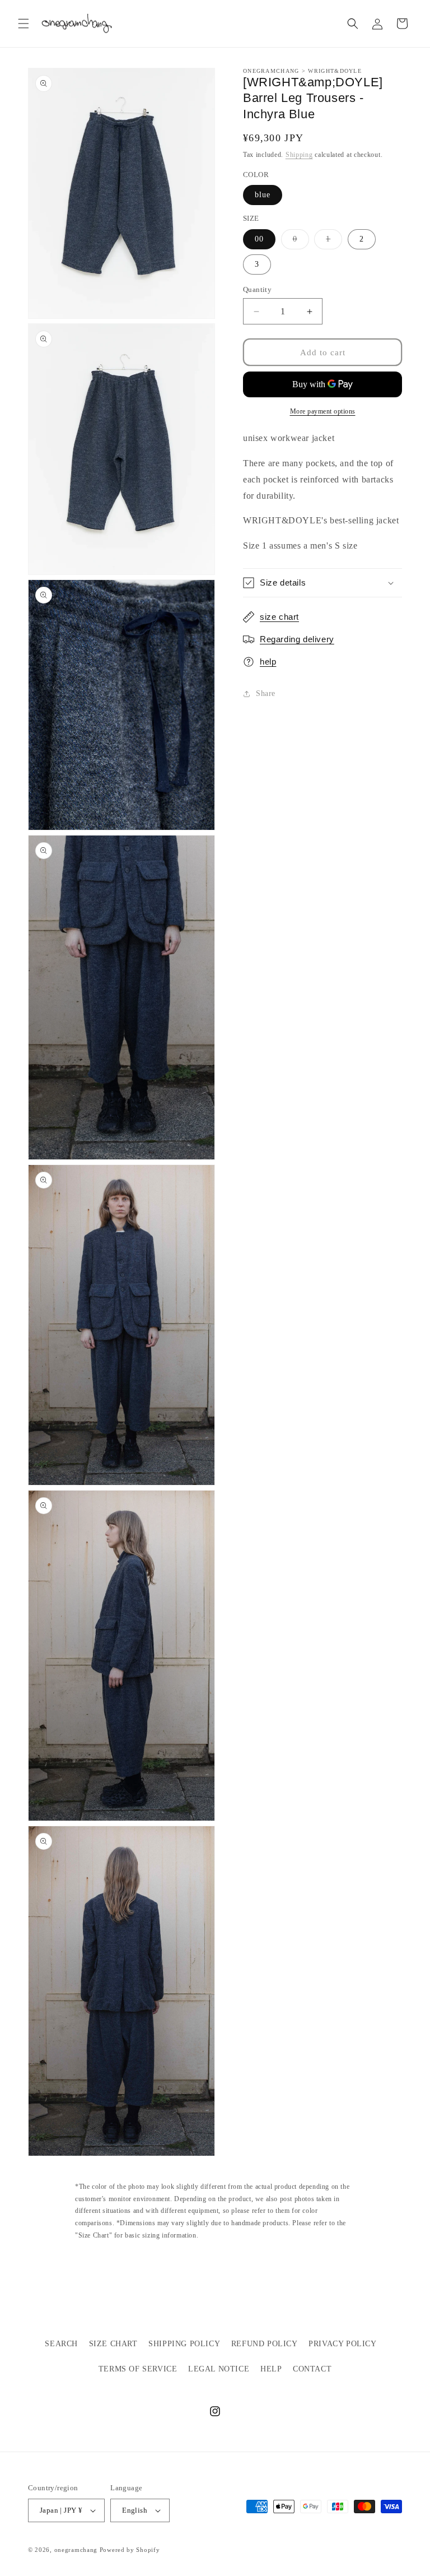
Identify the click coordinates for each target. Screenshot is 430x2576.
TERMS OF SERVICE (138, 2369)
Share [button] (266, 693)
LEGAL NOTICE (219, 2369)
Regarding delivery (297, 639)
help (268, 662)
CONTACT (312, 2369)
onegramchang (76, 2550)
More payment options (323, 411)
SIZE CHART (113, 2344)
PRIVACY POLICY (342, 2344)
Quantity (257, 289)
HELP (271, 2369)
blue (263, 195)
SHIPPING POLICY (184, 2344)
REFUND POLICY (265, 2344)
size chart (279, 617)
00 (259, 239)
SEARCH (61, 2344)
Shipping (299, 155)
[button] (24, 24)
